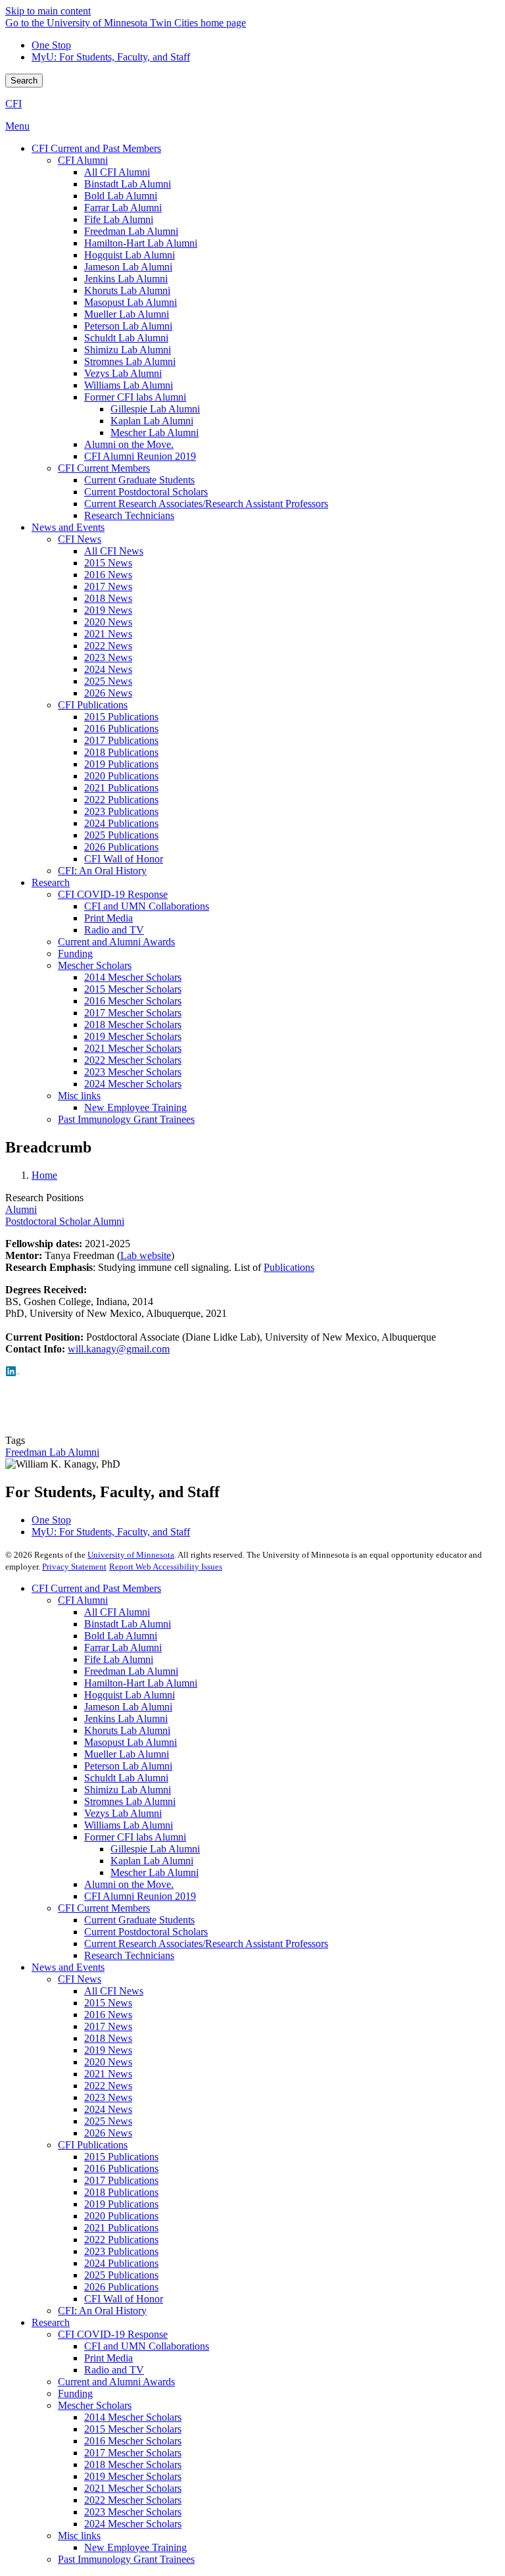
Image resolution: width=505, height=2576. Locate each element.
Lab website (146, 1255)
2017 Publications (121, 2180)
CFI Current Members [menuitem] (104, 468)
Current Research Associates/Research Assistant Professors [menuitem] (206, 504)
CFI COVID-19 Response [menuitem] (113, 894)
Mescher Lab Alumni (155, 1872)
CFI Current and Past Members (96, 1588)
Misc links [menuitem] (79, 1096)
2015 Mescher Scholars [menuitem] (133, 989)
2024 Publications (121, 2263)
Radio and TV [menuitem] (114, 930)
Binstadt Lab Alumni (128, 1624)
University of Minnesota (131, 1555)
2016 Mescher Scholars (133, 2441)
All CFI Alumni (117, 1612)
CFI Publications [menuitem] (93, 705)
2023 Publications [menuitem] (121, 811)
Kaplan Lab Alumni (152, 1861)
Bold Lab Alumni (121, 1636)
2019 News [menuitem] (108, 610)
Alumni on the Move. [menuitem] (129, 444)
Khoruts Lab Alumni (127, 1730)
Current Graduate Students (139, 1920)
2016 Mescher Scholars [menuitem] (133, 1001)
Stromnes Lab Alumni (130, 1801)
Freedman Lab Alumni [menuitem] (131, 231)
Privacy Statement (74, 1567)
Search (24, 81)
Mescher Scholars (95, 2405)
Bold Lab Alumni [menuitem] (121, 196)
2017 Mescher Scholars (133, 2453)
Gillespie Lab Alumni (155, 1849)
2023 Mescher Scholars (133, 2512)
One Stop (51, 45)
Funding (75, 2393)
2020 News (108, 2062)
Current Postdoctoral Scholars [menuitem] (146, 492)
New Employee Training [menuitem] (135, 1107)
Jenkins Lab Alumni (126, 1719)
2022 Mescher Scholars (133, 2500)
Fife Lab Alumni (119, 1659)
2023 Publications (121, 2251)
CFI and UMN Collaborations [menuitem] (147, 906)
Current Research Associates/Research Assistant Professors (206, 1944)
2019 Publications (121, 2204)
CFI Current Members (104, 1908)
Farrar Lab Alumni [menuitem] (123, 208)
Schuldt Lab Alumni (126, 1778)
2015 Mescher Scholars (133, 2429)
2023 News (108, 2097)
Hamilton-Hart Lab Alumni (141, 1683)
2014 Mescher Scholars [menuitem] (133, 977)
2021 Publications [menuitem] (121, 788)
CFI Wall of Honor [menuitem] (124, 859)
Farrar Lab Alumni (123, 1647)
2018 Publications (121, 2192)
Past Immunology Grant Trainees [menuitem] (126, 1119)
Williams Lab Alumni (129, 1825)
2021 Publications (121, 2228)
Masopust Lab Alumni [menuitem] (131, 302)
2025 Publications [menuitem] (121, 835)
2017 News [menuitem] (108, 586)
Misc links (79, 2536)
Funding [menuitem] (75, 954)
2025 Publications (121, 2275)
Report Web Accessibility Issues (166, 1567)
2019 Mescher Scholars (133, 2476)
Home (44, 1175)
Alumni (21, 1209)
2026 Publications (121, 2287)
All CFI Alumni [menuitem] (117, 172)
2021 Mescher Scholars (133, 2488)
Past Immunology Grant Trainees (126, 2559)
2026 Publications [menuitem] (121, 847)
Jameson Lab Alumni (128, 1707)
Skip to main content (48, 11)
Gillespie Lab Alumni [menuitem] (155, 409)
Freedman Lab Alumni (52, 1452)
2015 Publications (121, 2157)
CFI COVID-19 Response (113, 2334)
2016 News (108, 2015)
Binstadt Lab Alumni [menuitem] (128, 184)
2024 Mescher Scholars (133, 2524)
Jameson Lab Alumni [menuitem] (128, 267)
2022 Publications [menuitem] (121, 800)
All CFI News (114, 1991)
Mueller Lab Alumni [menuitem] (127, 314)
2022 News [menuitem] (108, 646)
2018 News (108, 2038)
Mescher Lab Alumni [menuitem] (155, 433)
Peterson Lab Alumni (128, 1766)
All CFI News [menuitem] (114, 551)
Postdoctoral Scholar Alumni (65, 1221)
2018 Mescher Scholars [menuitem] (133, 1025)
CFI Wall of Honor (124, 2299)
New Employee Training (135, 2547)
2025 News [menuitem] (108, 681)
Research (51, 2322)
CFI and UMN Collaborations (147, 2346)
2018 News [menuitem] (108, 598)
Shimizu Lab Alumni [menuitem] (128, 350)
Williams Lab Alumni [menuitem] (129, 385)
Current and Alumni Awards (116, 2382)
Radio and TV (114, 2370)
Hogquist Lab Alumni (130, 1695)
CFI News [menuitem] (80, 539)
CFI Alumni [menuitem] (83, 160)
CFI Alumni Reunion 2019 (140, 1896)
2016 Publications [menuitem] (121, 729)
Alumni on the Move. (129, 1884)
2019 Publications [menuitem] (121, 764)
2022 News (108, 2086)
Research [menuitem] (51, 882)
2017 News (108, 2026)
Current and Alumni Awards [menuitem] (116, 942)
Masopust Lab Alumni (131, 1742)
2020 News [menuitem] (108, 622)
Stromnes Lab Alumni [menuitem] (130, 361)
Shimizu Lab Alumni (128, 1790)
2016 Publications (121, 2168)
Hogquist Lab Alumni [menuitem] (130, 255)
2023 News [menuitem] (108, 657)
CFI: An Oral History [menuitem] (102, 871)
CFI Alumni (83, 1600)
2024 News (108, 2109)
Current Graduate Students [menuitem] (139, 480)
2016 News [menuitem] (108, 575)
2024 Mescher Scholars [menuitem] (133, 1084)
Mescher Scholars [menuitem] (95, 965)
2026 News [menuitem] (108, 693)
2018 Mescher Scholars (133, 2465)
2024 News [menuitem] (108, 669)
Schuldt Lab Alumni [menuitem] (126, 338)
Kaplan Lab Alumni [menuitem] (152, 421)
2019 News (108, 2050)
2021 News (108, 2074)
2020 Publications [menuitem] (121, 776)
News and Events (68, 1967)
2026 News (108, 2133)
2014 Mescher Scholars (133, 2417)
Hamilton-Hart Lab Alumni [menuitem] (141, 243)
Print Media (108, 2358)
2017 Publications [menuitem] (121, 740)
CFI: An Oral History (102, 2311)
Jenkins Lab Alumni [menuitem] (126, 279)
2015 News (108, 2003)
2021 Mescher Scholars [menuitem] (133, 1048)
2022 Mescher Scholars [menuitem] (133, 1060)
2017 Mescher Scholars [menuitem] (133, 1013)
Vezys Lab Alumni (123, 1813)
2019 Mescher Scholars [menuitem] (133, 1036)
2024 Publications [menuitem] (121, 823)
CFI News (80, 1979)
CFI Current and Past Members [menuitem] (96, 148)
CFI (13, 104)
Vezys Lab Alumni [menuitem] (123, 373)
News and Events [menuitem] (68, 527)
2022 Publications (121, 2240)
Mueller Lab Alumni (127, 1754)
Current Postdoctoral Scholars (146, 1932)
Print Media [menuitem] (108, 918)
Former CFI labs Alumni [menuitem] (135, 397)
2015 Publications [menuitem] (121, 717)
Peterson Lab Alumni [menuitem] (128, 326)
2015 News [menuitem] (108, 563)
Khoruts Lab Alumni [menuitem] (127, 290)
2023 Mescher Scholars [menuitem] (133, 1072)
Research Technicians (129, 1955)
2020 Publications (121, 2216)
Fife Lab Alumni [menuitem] (119, 219)
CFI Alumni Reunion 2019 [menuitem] (140, 456)
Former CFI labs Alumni (135, 1837)
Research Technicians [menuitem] (129, 515)
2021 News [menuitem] (108, 634)
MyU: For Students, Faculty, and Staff (111, 57)
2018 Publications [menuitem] (121, 752)
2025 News (108, 2121)
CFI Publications (93, 2145)
